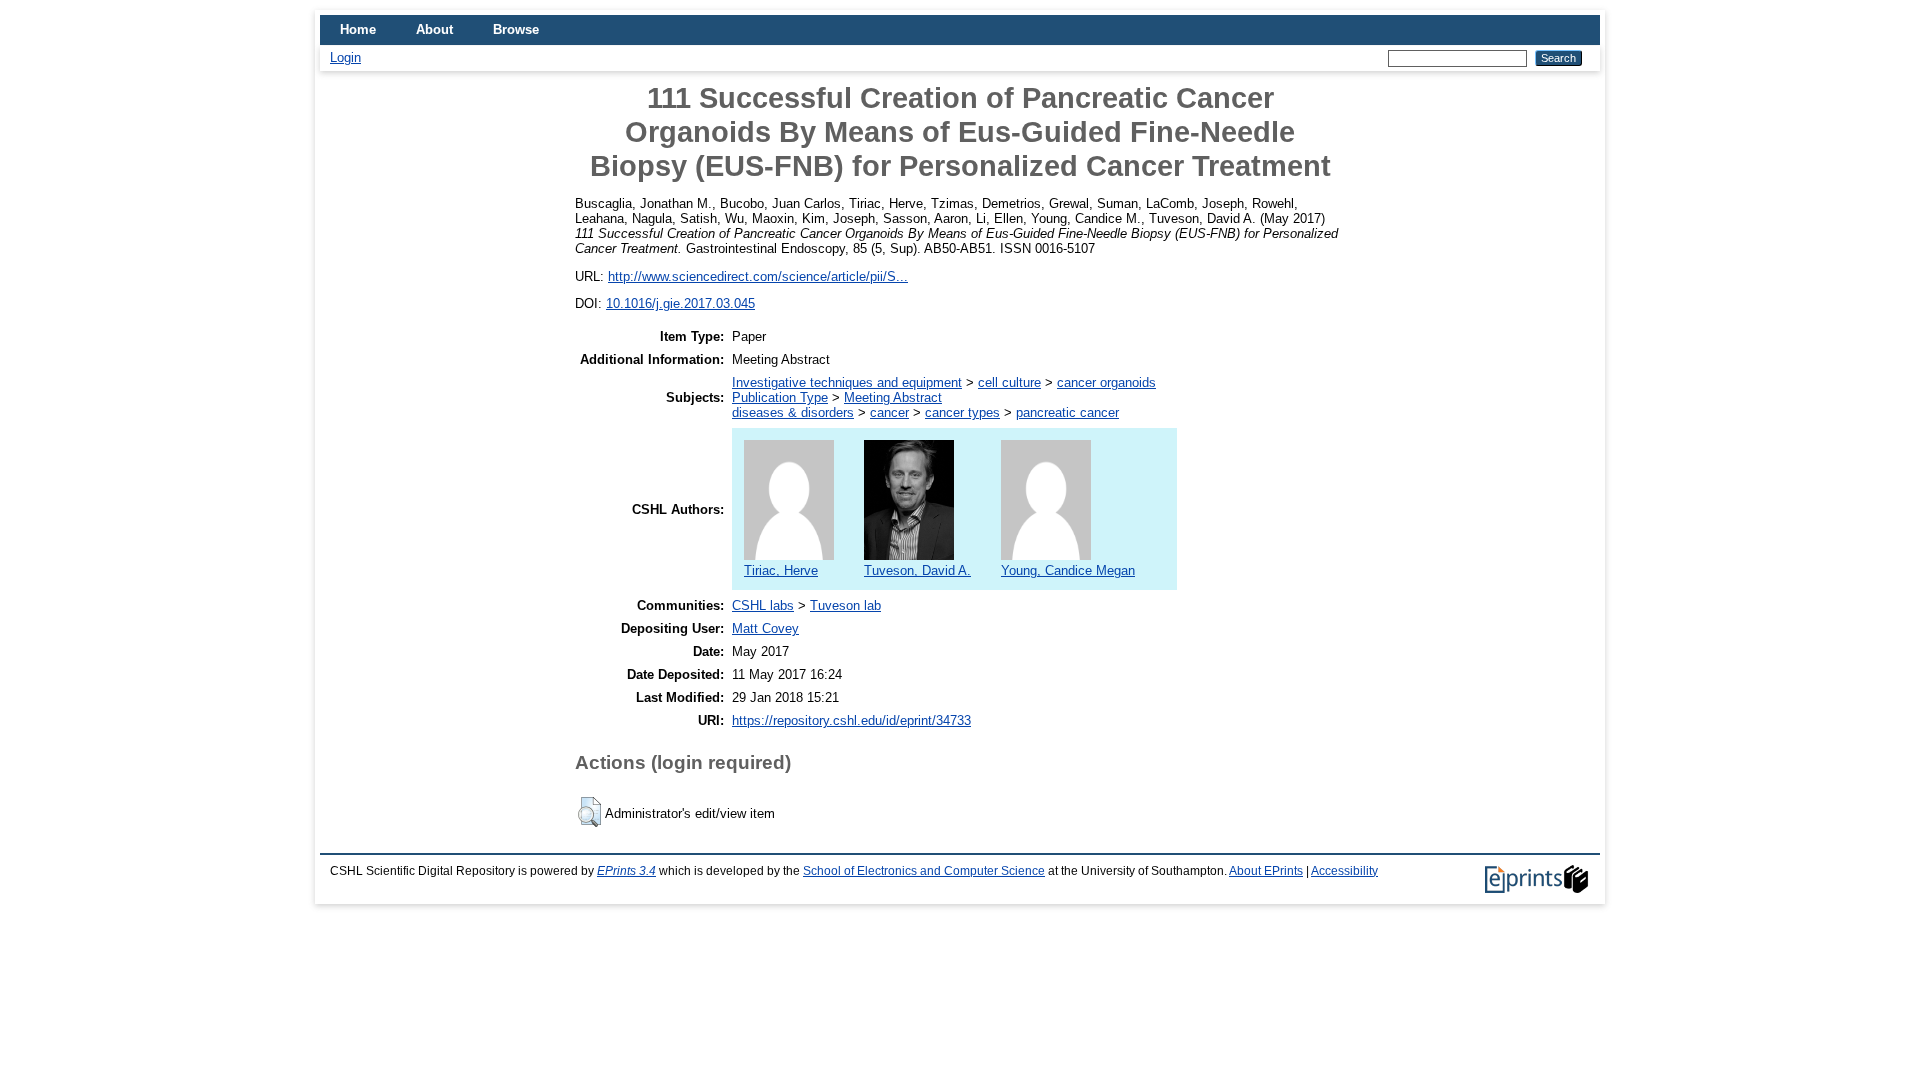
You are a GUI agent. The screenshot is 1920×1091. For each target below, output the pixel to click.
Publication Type (780, 397)
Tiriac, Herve (781, 570)
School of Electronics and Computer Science (924, 871)
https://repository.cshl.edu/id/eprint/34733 (851, 720)
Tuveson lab (845, 605)
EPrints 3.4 (626, 871)
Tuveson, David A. (917, 570)
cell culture (1009, 382)
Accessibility (1344, 871)
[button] (589, 812)
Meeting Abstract (893, 397)
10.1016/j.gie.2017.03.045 (680, 303)
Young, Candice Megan (1068, 570)
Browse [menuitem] (516, 29)
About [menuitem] (434, 29)
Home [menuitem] (358, 29)
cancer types (962, 412)
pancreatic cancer (1067, 412)
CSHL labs (763, 605)
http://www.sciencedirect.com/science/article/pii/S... (758, 276)
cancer (889, 412)
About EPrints (1266, 871)
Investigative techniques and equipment (847, 382)
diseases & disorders (793, 412)
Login (345, 57)
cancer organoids (1106, 382)
